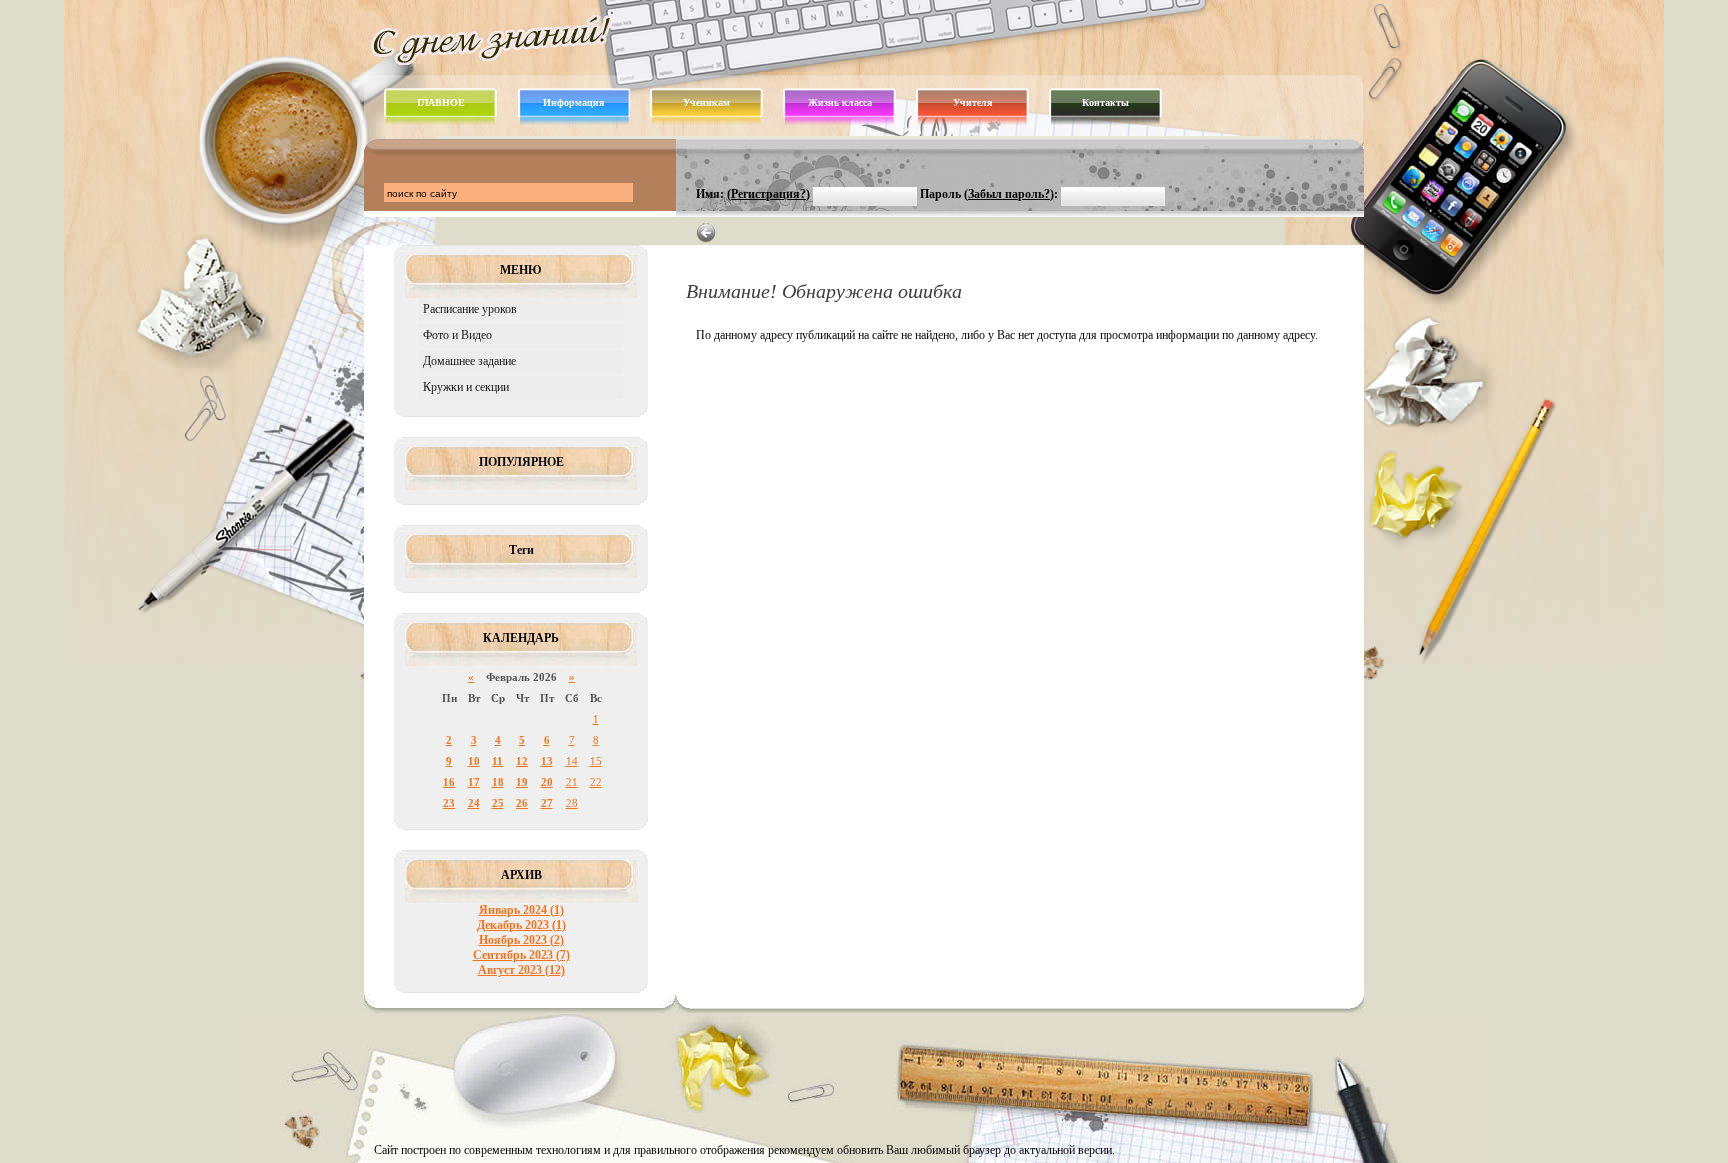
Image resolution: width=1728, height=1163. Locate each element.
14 (572, 761)
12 (522, 761)
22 (596, 782)
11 (497, 761)
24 (474, 803)
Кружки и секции (466, 387)
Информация (573, 102)
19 (522, 782)
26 (522, 803)
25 (498, 803)
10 (474, 761)
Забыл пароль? (1009, 194)
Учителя (972, 102)
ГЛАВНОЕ (441, 102)
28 (572, 803)
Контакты (1105, 102)
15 (596, 761)
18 (498, 782)
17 (474, 782)
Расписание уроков (470, 309)
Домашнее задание (469, 361)
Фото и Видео (457, 335)
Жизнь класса (840, 102)
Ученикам (706, 102)
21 (572, 782)
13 (547, 761)
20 (547, 782)
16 (449, 782)
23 (449, 803)
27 (547, 803)
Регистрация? (768, 194)
